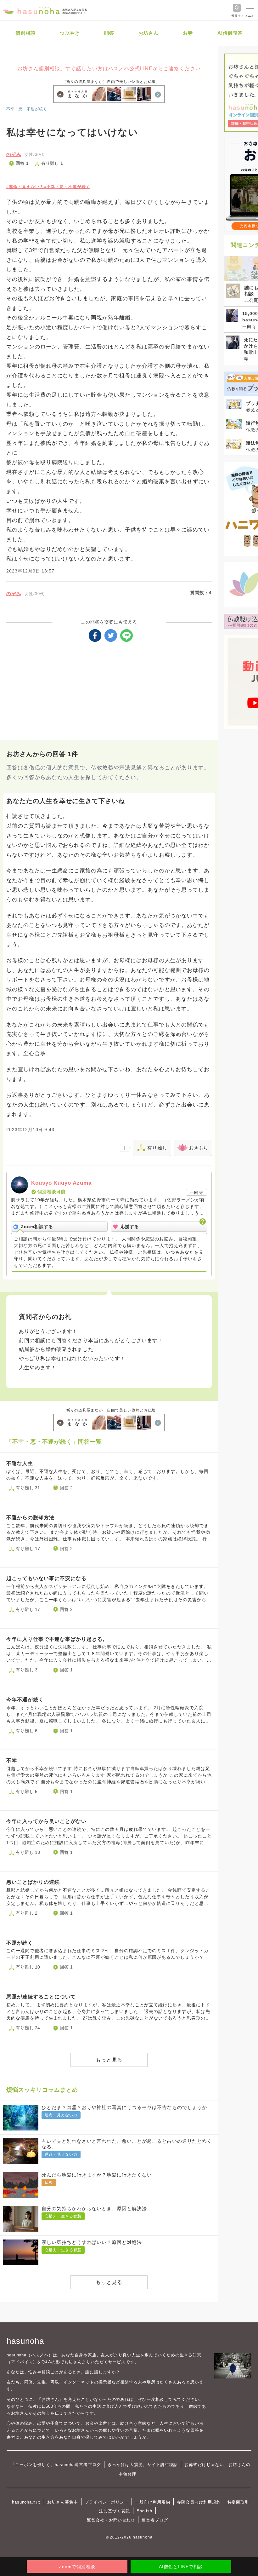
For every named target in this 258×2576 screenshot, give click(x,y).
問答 (109, 33)
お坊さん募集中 (63, 2502)
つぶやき (70, 33)
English (144, 2511)
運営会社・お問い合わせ (111, 2520)
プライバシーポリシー (107, 2502)
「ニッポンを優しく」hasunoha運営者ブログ (56, 2465)
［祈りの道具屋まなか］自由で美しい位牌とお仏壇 (109, 82)
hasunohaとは (26, 2502)
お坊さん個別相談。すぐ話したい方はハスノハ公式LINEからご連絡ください (109, 69)
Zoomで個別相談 (77, 2567)
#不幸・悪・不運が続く (67, 187)
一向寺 (196, 1192)
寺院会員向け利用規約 (199, 2502)
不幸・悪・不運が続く (27, 109)
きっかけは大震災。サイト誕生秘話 (143, 2465)
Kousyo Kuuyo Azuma (61, 1183)
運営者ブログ (155, 2520)
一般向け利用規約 (153, 2502)
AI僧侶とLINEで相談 (181, 2567)
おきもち (199, 1148)
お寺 (188, 33)
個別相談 (25, 33)
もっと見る (109, 2060)
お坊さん (149, 33)
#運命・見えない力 (25, 187)
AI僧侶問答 (230, 33)
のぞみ (14, 154)
